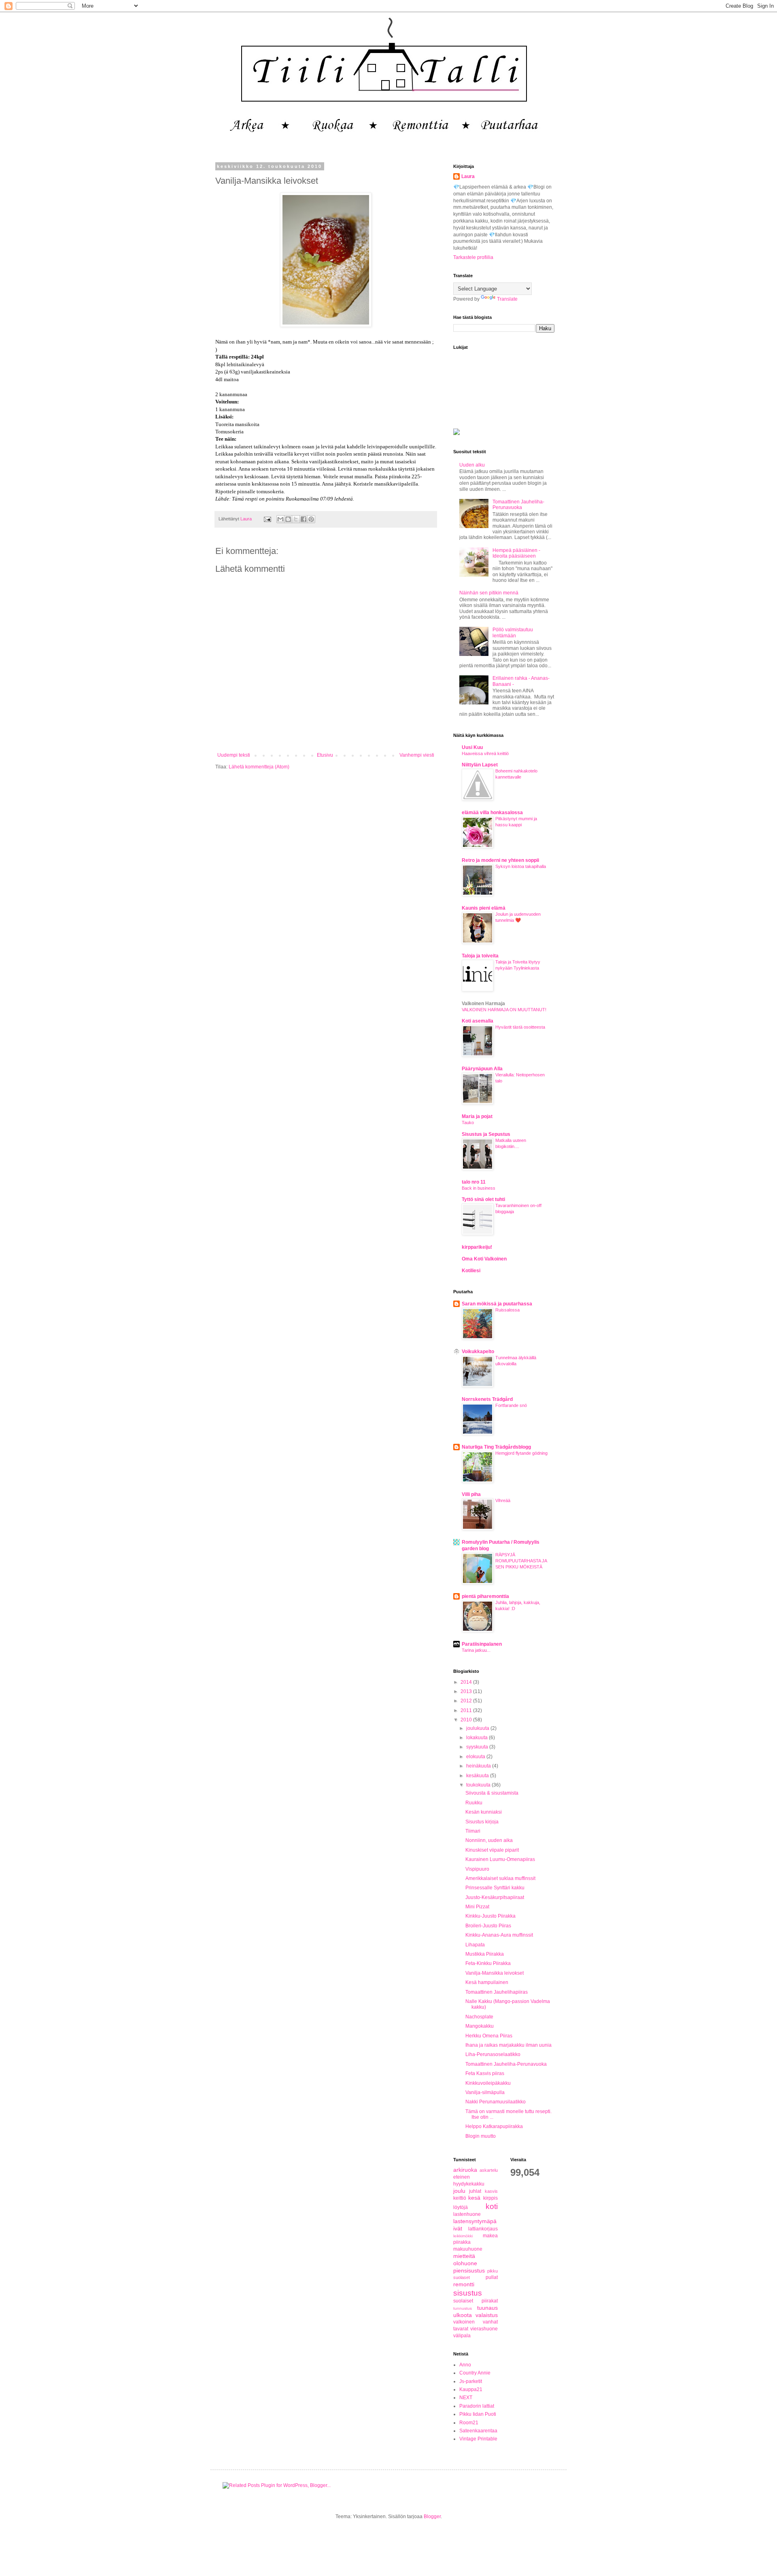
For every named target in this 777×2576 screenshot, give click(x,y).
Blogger (432, 2517)
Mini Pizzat (477, 1907)
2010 (467, 1720)
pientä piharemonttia (485, 1596)
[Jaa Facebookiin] (304, 519)
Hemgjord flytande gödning (521, 1453)
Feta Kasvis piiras (485, 2073)
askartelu (489, 2170)
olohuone (465, 2263)
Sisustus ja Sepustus (486, 1134)
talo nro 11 (474, 1182)
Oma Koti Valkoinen (484, 1259)
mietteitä (464, 2256)
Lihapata (475, 1945)
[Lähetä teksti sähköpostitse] (267, 519)
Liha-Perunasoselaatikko (493, 2054)
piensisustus (469, 2270)
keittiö (460, 2198)
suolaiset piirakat (476, 2301)
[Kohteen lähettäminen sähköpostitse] (280, 519)
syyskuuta (478, 1747)
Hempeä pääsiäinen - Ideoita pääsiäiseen (516, 553)
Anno (465, 2365)
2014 (467, 1682)
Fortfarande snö (511, 1405)
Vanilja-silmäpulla (485, 2092)
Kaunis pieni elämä (484, 908)
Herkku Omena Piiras (489, 2036)
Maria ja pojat (477, 1116)
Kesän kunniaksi (484, 1812)
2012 (467, 1701)
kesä (474, 2198)
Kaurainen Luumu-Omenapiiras (500, 1859)
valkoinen (464, 2322)
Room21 (469, 2423)
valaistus (487, 2315)
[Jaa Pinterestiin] (311, 519)
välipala (462, 2336)
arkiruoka (465, 2170)
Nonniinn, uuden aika (489, 1840)
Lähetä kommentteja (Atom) (259, 767)
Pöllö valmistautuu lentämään (513, 632)
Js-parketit (471, 2381)
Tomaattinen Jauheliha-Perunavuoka (518, 505)
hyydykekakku (469, 2184)
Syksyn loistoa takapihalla (521, 866)
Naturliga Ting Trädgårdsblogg (496, 1447)
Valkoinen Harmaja (483, 1004)
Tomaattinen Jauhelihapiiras (497, 1992)
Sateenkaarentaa (478, 2431)
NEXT (466, 2398)
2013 (467, 1691)
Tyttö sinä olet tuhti (483, 1199)
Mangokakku (480, 2026)
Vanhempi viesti (417, 755)
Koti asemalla (478, 1021)
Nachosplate (479, 2017)
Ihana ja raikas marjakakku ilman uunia (508, 2045)
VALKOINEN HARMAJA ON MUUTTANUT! (504, 1010)
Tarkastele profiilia (473, 257)
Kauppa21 (471, 2389)
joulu (459, 2191)
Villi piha (471, 1494)
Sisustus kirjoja (482, 1822)
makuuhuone (468, 2249)
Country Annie (475, 2373)
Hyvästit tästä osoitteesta (520, 1027)
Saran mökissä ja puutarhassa (497, 1304)
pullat (492, 2277)
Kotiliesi (471, 1271)
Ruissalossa (507, 1310)
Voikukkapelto (478, 1352)
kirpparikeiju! (477, 1247)
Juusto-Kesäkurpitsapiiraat (495, 1897)
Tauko (468, 1122)
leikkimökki (463, 2236)
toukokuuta (479, 1785)
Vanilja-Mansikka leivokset (495, 1973)
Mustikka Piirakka (485, 1954)
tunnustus (463, 2308)
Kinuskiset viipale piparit (492, 1850)
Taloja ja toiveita (480, 956)
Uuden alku (472, 465)
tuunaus (487, 2308)
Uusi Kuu (472, 747)
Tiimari (473, 1831)
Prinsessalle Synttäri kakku (495, 1888)
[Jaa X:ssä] (296, 519)
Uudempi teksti (234, 755)
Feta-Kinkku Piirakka (488, 1963)
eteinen (462, 2177)
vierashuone (484, 2329)
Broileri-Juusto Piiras (488, 1926)
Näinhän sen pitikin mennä (489, 593)
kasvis (491, 2191)
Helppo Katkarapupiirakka (494, 2126)
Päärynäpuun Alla (482, 1069)
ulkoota (463, 2315)
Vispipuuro (477, 1869)
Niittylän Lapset (480, 765)
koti (492, 2206)
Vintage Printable (478, 2439)
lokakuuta (478, 1738)
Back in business (479, 1188)
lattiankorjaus (483, 2229)
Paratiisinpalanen (482, 1644)
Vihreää (503, 1500)
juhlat (475, 2191)
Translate (507, 299)
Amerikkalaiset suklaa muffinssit (500, 1878)
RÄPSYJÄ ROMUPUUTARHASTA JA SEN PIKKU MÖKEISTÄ (521, 1561)
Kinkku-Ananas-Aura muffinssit (499, 1935)
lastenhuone (467, 2214)
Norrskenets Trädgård (487, 1399)
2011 (467, 1710)
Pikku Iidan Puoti (478, 2414)
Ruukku (474, 1803)
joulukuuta (478, 1728)
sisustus (468, 2293)
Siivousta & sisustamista (492, 1793)
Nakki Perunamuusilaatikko (496, 2102)
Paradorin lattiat (477, 2406)
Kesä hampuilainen (487, 1982)
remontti (464, 2284)
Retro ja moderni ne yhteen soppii (500, 860)
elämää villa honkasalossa (492, 813)
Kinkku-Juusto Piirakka (490, 1916)
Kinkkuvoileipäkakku (488, 2083)
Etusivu (325, 755)
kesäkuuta (478, 1776)
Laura (468, 176)
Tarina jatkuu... (476, 1650)
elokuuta (476, 1757)
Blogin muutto (481, 2136)
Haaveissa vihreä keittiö (485, 753)
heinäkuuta (479, 1766)
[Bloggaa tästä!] (288, 519)
